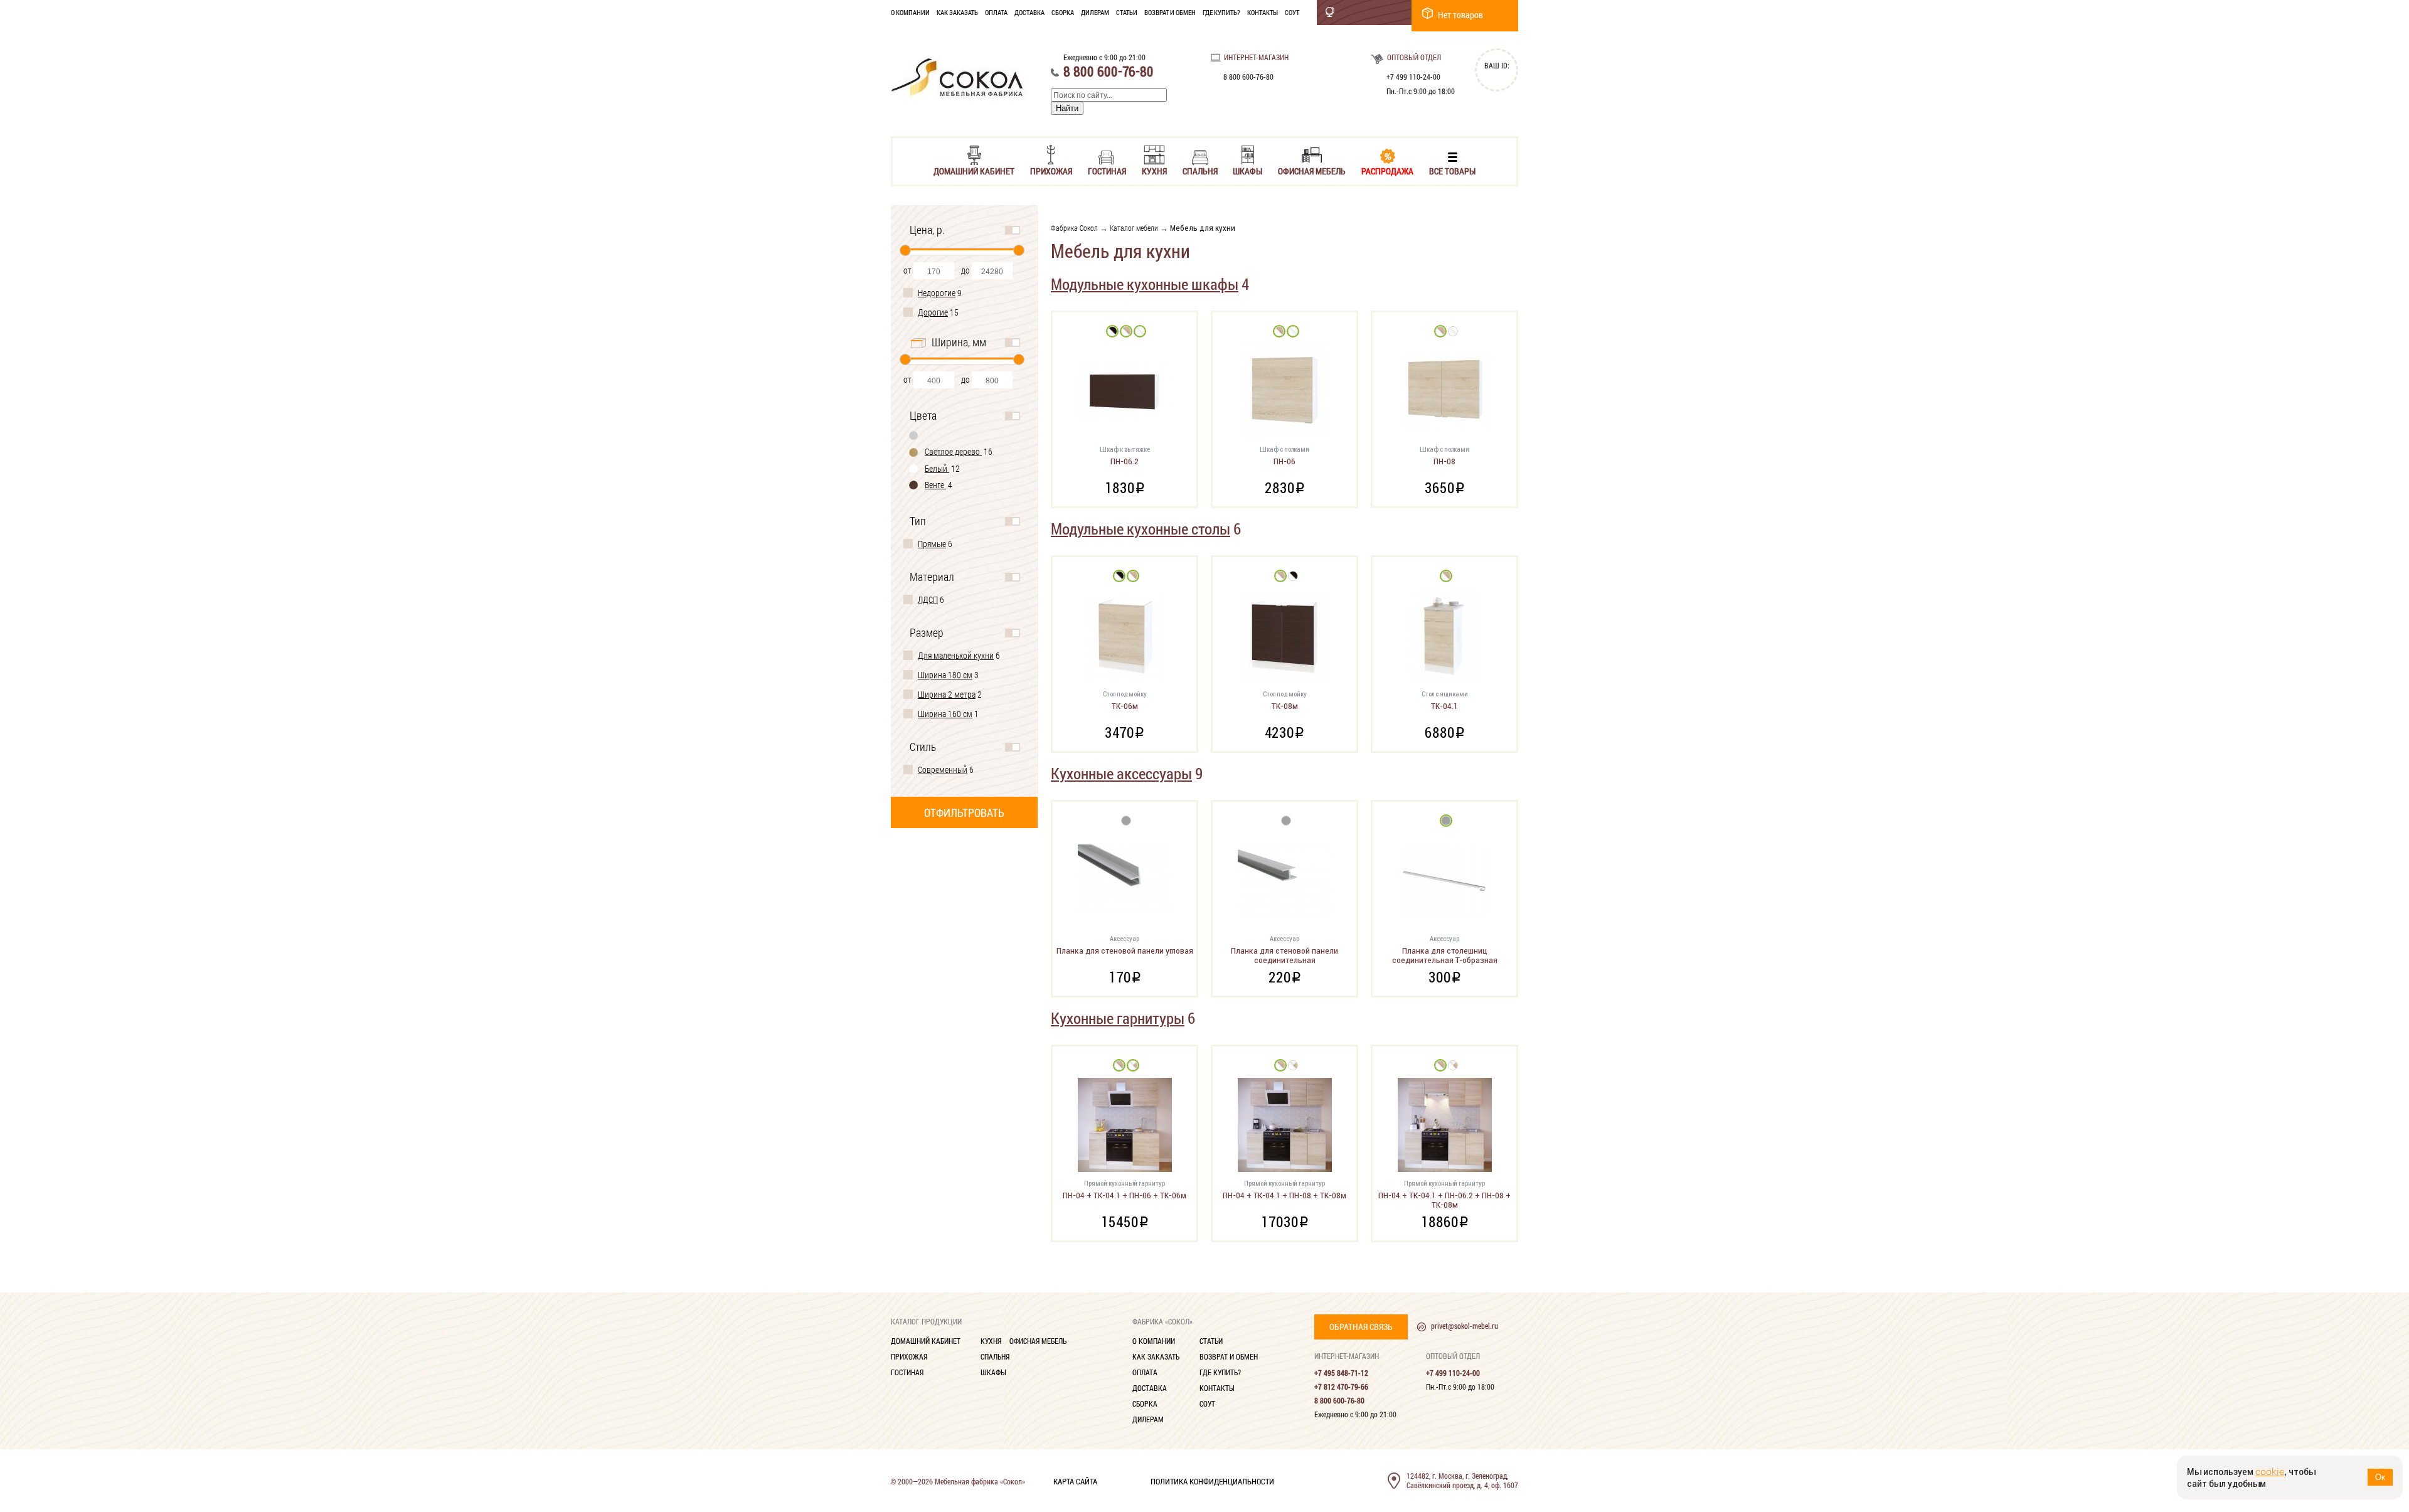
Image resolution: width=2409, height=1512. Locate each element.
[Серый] (914, 435)
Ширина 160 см (945, 714)
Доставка (1029, 12)
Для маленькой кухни (956, 655)
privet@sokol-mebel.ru (1465, 1326)
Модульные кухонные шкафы (1145, 284)
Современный (943, 769)
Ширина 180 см (945, 675)
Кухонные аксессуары (1121, 773)
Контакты (1263, 12)
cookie (2270, 1472)
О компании (910, 12)
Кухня (1154, 170)
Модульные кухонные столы (1141, 529)
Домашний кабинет (974, 170)
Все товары (1452, 170)
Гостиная (1107, 170)
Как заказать (957, 12)
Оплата (996, 12)
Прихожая (1051, 170)
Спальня (1200, 170)
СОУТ (1292, 12)
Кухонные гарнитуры (1118, 1018)
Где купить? (1221, 12)
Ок (2380, 1477)
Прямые (932, 544)
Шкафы (1247, 170)
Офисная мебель (1312, 170)
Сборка (1063, 12)
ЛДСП (928, 599)
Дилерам (1095, 12)
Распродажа (1387, 170)
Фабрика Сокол (1074, 228)
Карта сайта (1075, 1481)
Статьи (1127, 12)
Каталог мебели (1134, 228)
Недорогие (937, 293)
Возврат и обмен (1170, 12)
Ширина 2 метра (947, 694)
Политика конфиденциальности (1212, 1481)
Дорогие (933, 312)
